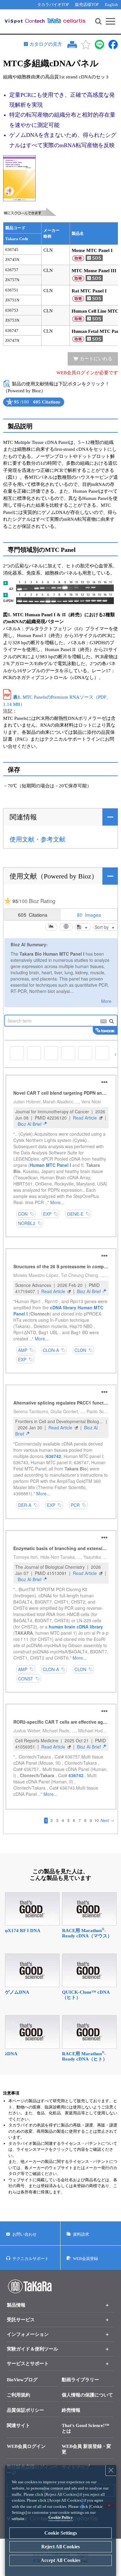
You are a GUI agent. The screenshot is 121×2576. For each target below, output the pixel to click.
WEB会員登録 (85, 2259)
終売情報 (71, 2410)
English (111, 5)
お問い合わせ (25, 2234)
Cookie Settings (61, 2533)
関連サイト (18, 2425)
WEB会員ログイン (26, 2446)
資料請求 (81, 2234)
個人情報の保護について (87, 2395)
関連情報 (23, 817)
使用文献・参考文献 (38, 839)
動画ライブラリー (80, 2380)
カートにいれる (96, 359)
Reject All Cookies (60, 2547)
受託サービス (21, 2320)
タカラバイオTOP (53, 5)
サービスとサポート (28, 2364)
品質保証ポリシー (25, 2410)
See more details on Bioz (58, 407)
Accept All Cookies (60, 2560)
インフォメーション (28, 2334)
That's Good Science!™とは (85, 2428)
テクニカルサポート (31, 2259)
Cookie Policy (61, 2517)
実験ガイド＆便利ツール (32, 2349)
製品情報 (16, 2305)
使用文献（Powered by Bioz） (54, 876)
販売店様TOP (87, 5)
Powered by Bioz (9, 407)
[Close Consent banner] (111, 2470)
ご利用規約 (18, 2395)
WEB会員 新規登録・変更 (86, 2449)
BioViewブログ (22, 2380)
